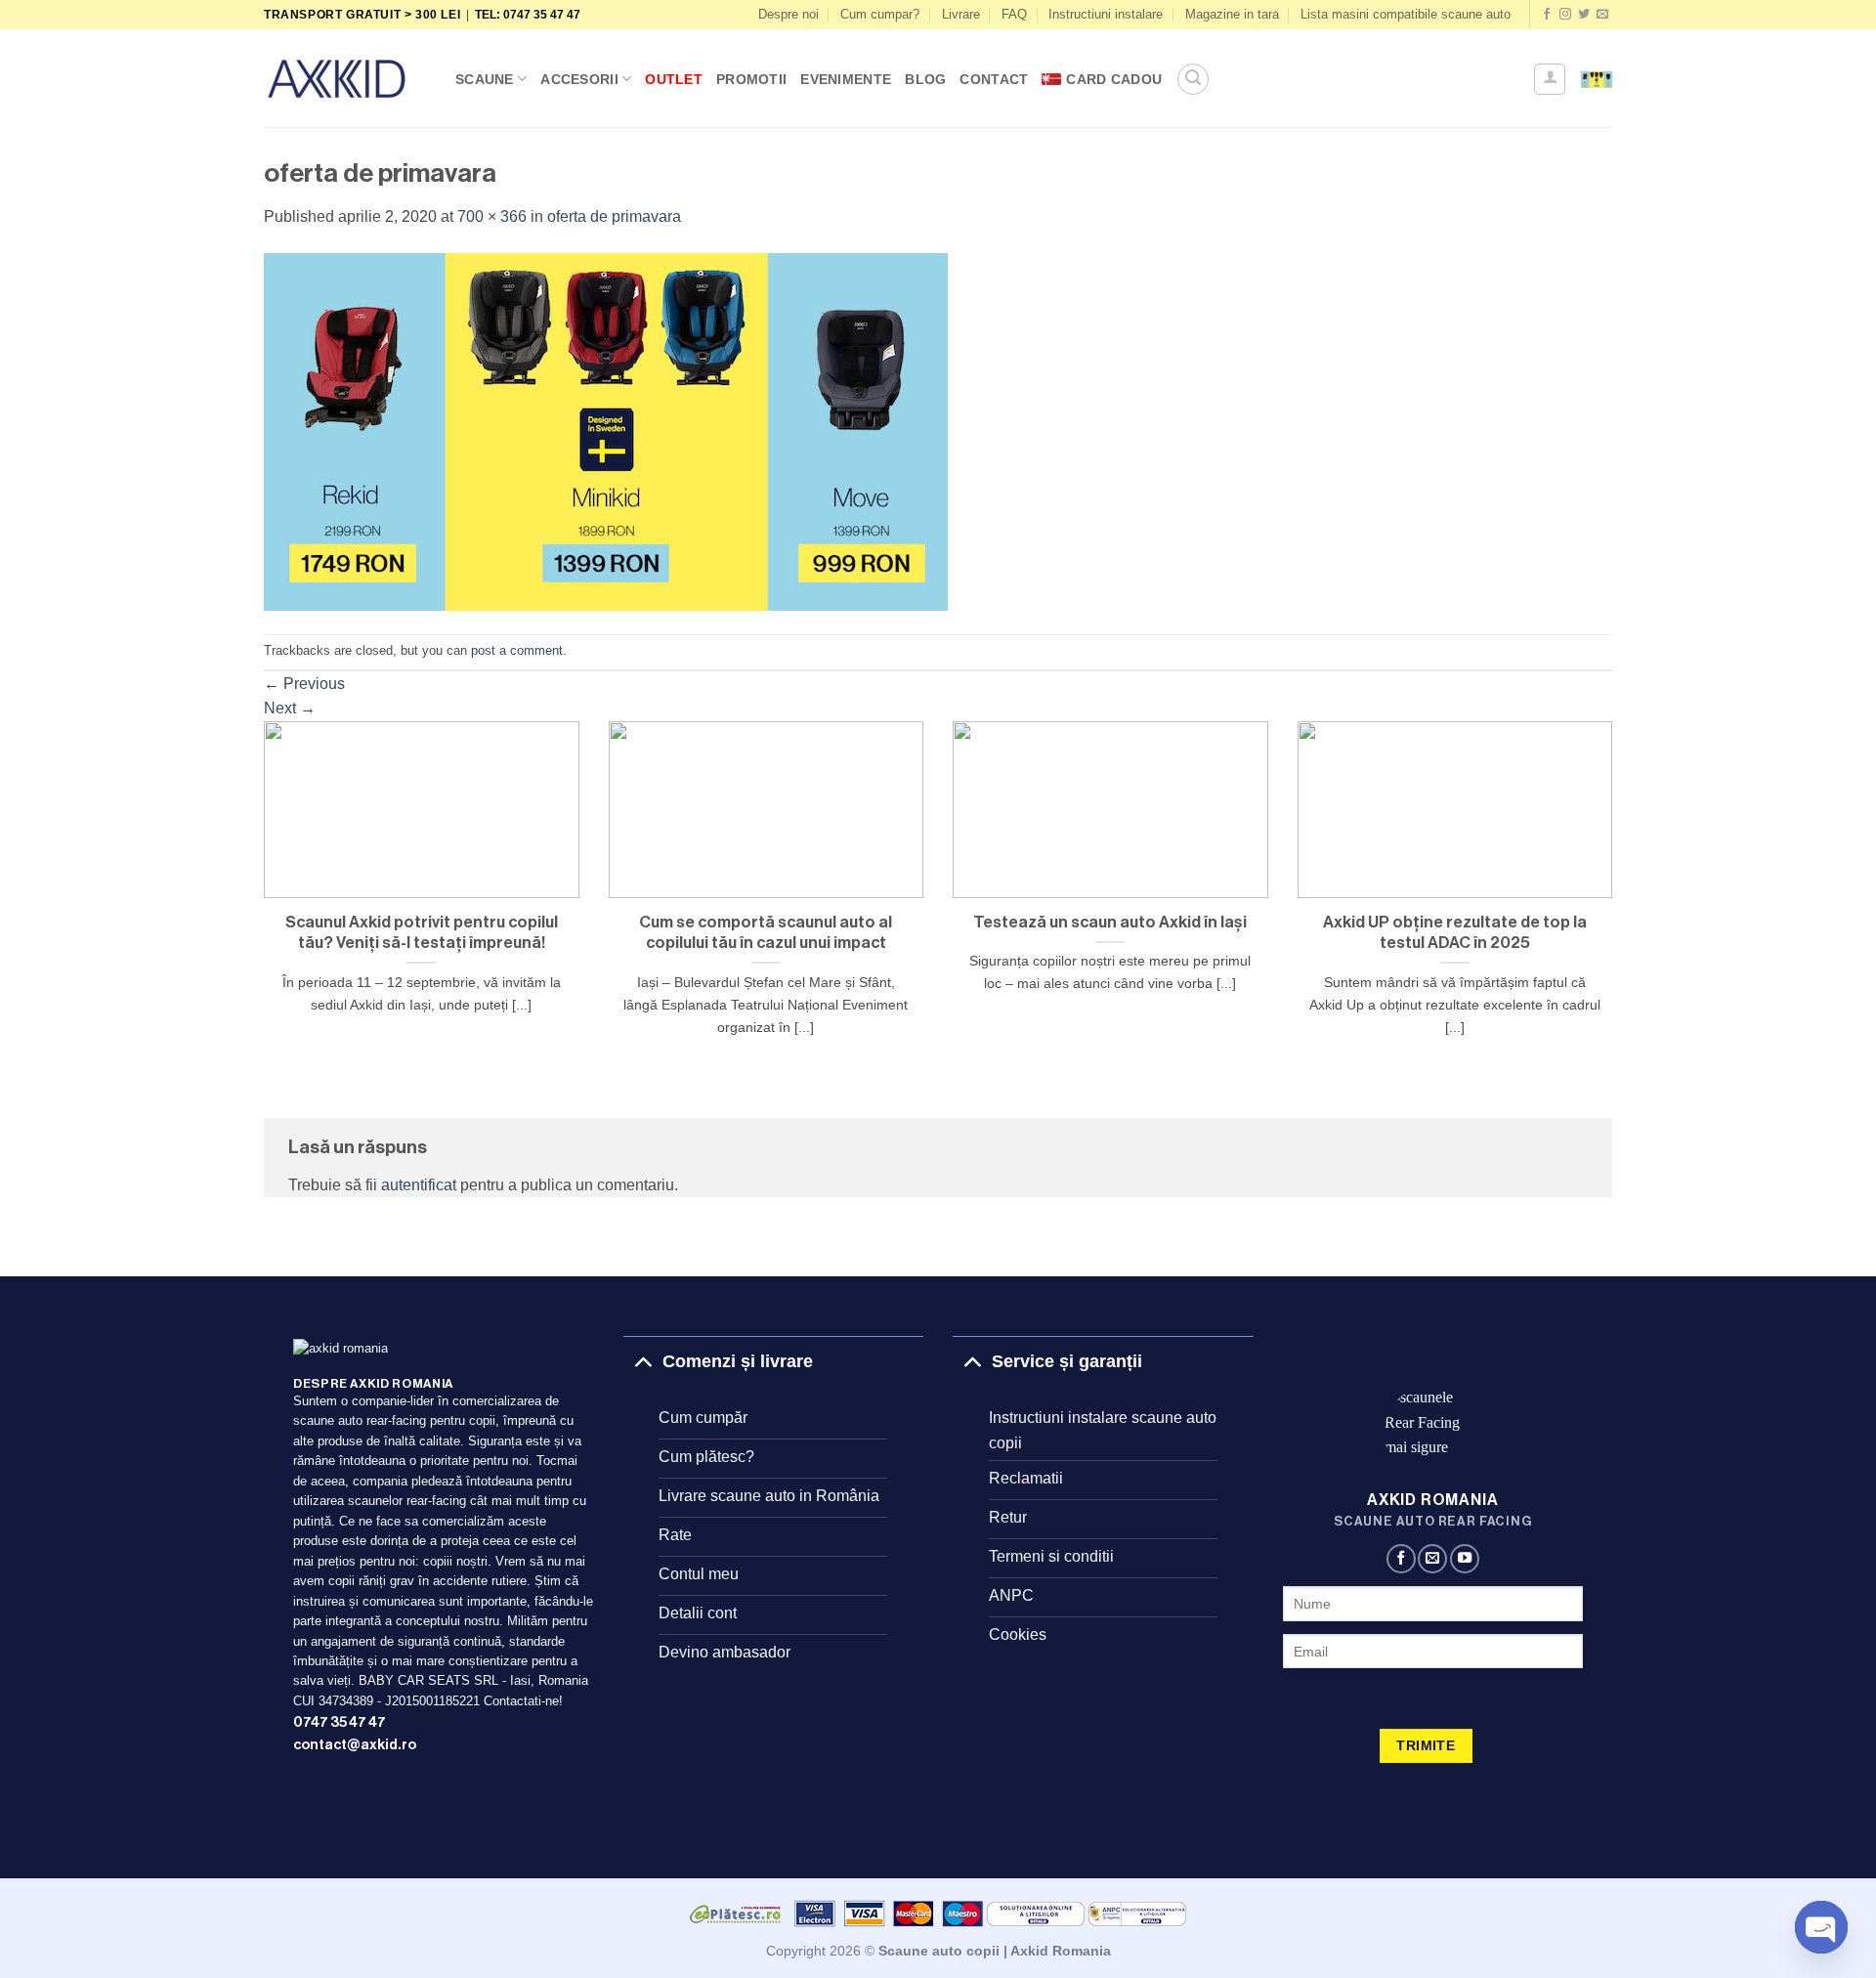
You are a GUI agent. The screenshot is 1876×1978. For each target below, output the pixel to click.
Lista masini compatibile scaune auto (1406, 14)
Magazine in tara (1232, 14)
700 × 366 (492, 216)
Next (290, 708)
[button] (1193, 79)
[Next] (1616, 903)
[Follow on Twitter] (1584, 15)
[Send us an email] (1602, 15)
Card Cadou (1114, 79)
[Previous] (260, 903)
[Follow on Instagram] (1565, 15)
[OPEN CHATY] (1821, 1927)
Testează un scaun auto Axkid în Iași (1110, 922)
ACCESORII (579, 79)
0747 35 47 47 (340, 1722)
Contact (994, 79)
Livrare (961, 14)
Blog (925, 79)
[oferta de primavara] (606, 430)
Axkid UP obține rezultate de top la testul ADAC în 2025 (1455, 933)
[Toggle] (642, 1361)
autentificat (419, 1185)
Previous (304, 684)
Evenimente (846, 79)
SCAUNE (485, 79)
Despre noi (789, 14)
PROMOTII (751, 79)
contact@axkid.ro (355, 1745)
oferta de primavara (614, 216)
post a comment (517, 650)
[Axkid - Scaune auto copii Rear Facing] (345, 79)
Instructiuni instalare (1106, 14)
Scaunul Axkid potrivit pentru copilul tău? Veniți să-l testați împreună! (422, 933)
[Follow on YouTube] (1465, 1559)
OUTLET (674, 79)
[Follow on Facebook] (1547, 15)
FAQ (1014, 14)
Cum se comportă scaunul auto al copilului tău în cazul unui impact (766, 933)
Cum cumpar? (880, 14)
